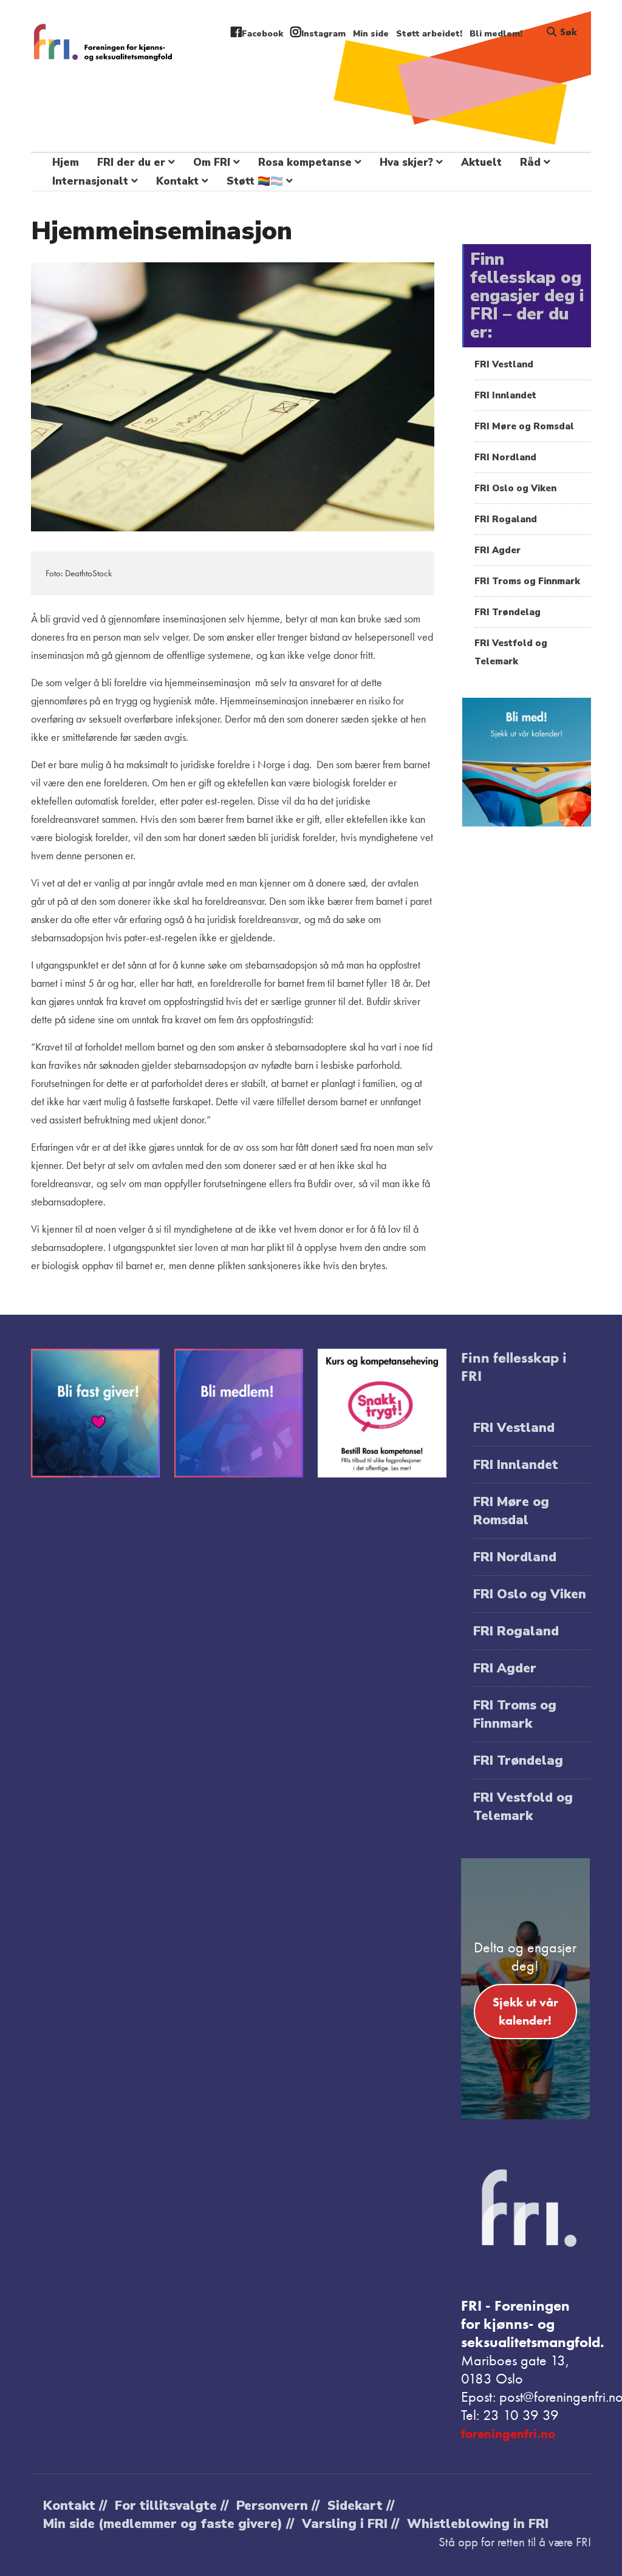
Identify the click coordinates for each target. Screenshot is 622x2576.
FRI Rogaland (506, 519)
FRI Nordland (505, 457)
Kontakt (177, 181)
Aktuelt (481, 162)
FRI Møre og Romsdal (524, 426)
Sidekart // (361, 2506)
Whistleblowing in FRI (478, 2524)
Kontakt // (75, 2506)
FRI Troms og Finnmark (527, 581)
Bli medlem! (496, 34)
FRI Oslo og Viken (515, 488)
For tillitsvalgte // (172, 2506)
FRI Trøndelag (508, 612)
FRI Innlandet (505, 395)
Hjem (66, 162)
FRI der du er (131, 162)
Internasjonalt (90, 181)
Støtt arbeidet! (429, 34)
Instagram (323, 34)
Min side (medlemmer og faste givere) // (169, 2524)
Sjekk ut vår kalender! (525, 2011)
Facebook (262, 34)
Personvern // (278, 2506)
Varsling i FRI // (350, 2524)
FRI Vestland (504, 364)
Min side (371, 34)
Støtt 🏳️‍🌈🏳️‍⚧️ (255, 181)
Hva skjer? (406, 162)
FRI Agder (497, 550)
